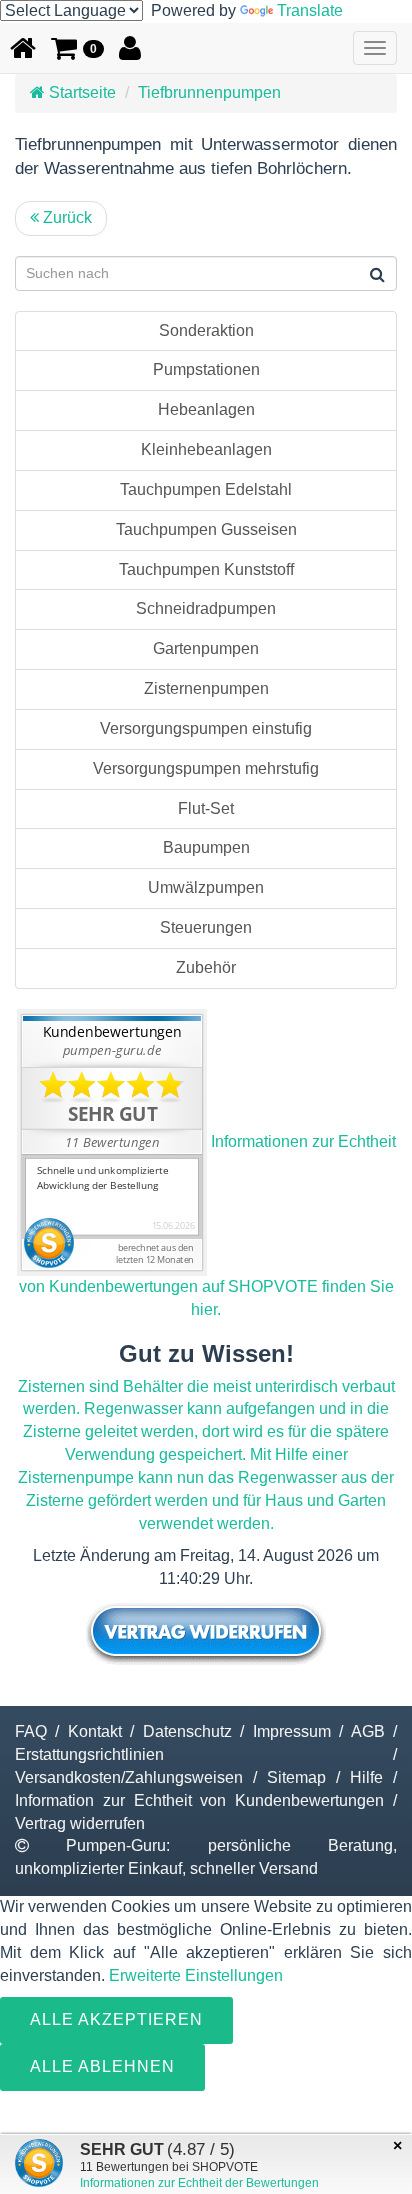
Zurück (65, 217)
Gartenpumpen (206, 648)
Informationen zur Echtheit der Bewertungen (199, 2183)
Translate (310, 10)
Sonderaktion (206, 330)
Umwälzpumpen (206, 887)
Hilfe (366, 1777)
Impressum (292, 1731)
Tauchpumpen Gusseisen (206, 529)
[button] (77, 48)
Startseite (80, 92)
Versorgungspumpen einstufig (206, 728)
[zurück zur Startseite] (23, 48)
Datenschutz (187, 1731)
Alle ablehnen (102, 2066)
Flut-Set (206, 808)
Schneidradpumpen (206, 608)
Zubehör (206, 967)
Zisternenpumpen (206, 688)
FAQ (31, 1731)
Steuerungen (206, 927)
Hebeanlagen (206, 409)
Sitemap (296, 1777)
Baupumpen (206, 847)
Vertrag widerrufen (80, 1823)
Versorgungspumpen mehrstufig (206, 768)
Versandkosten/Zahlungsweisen (129, 1777)
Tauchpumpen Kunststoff (206, 569)
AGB (368, 1731)
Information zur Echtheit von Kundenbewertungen (199, 1800)
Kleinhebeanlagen (206, 449)
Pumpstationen (206, 369)
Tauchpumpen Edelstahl (206, 489)
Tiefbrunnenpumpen (209, 92)
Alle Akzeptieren (116, 2019)
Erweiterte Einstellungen (196, 1975)
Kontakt (95, 1731)
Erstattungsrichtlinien (89, 1754)
